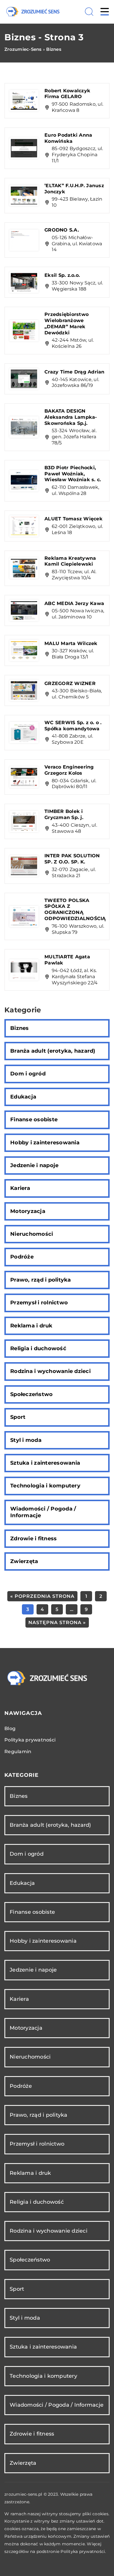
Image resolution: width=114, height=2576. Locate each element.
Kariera (20, 1188)
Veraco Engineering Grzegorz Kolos (69, 770)
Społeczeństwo (31, 1394)
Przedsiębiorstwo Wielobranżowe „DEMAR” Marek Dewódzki (66, 323)
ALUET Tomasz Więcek (74, 519)
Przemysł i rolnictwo (39, 1303)
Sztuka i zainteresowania (45, 1463)
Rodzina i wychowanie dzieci (50, 1371)
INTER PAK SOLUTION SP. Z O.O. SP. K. (72, 859)
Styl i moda (26, 1440)
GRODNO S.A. (62, 230)
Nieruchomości (32, 1234)
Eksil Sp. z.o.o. (62, 275)
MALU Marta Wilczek (71, 643)
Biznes (20, 1028)
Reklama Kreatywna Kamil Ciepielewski (70, 561)
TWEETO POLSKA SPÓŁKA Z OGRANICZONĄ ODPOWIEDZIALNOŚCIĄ (75, 909)
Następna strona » (57, 1622)
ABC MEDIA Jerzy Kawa (74, 603)
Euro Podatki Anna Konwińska (68, 138)
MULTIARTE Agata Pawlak (67, 960)
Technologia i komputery (45, 1486)
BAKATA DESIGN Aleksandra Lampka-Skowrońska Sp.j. (71, 417)
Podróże (22, 1257)
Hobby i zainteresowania (45, 1143)
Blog (10, 1728)
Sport (18, 1417)
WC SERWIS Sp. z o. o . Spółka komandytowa (73, 726)
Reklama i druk (31, 1326)
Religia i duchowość (38, 1348)
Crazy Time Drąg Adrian (75, 372)
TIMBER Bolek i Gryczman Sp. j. (64, 814)
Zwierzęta (24, 1561)
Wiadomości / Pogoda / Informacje (43, 1512)
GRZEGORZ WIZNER (70, 683)
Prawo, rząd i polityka (41, 1280)
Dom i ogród (28, 1074)
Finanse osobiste (34, 1120)
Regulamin (18, 1752)
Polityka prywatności (30, 1740)
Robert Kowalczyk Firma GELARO (67, 94)
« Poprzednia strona (42, 1596)
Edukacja (23, 1097)
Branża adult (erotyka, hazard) (53, 1051)
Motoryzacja (28, 1211)
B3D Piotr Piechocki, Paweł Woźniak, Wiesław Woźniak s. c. (73, 474)
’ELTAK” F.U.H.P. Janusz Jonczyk (74, 189)
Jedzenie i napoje (34, 1165)
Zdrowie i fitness (33, 1539)
